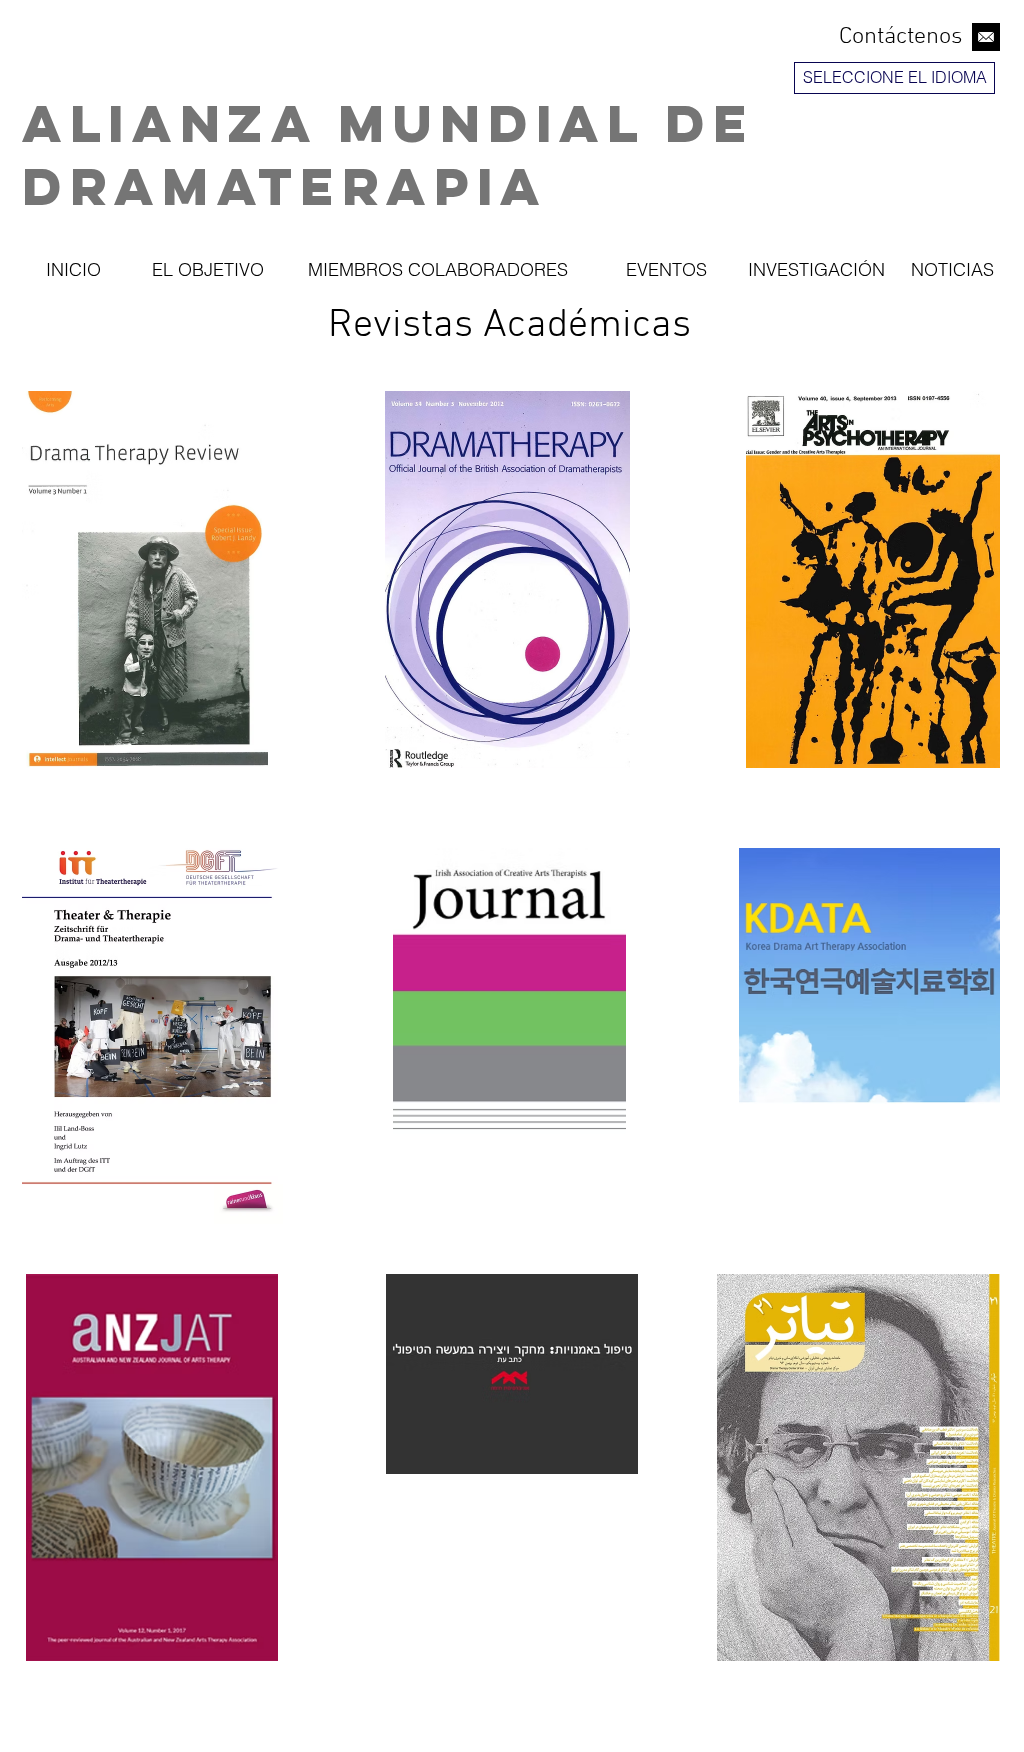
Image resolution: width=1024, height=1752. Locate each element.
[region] (897, 133)
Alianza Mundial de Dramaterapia (388, 154)
